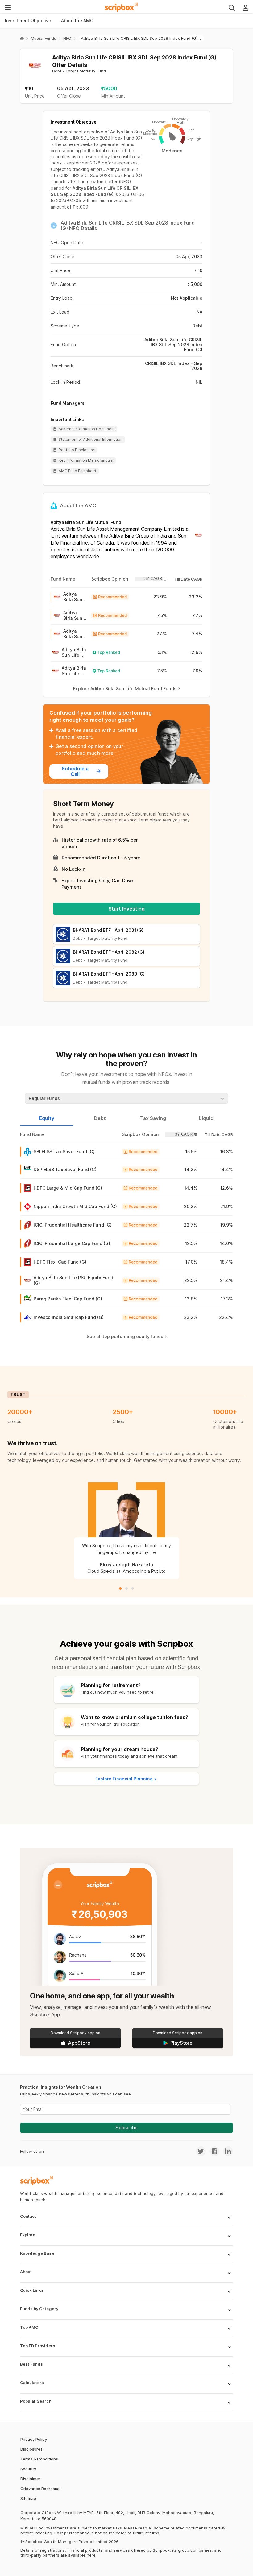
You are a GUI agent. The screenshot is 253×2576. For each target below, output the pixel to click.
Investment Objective (28, 20)
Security (28, 2469)
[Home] (22, 39)
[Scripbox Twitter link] (201, 2151)
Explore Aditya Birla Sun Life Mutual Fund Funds (125, 689)
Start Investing (127, 909)
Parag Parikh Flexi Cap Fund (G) (68, 1299)
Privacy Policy (34, 2439)
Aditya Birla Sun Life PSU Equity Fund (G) (73, 1280)
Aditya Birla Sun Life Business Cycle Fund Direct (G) (74, 652)
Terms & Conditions (39, 2459)
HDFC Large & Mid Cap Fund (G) (68, 1188)
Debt (57, 71)
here (91, 2555)
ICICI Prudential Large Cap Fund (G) (72, 1243)
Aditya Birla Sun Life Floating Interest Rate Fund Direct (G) (74, 671)
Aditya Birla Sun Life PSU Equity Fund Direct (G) (73, 597)
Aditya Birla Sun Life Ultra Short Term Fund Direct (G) (75, 615)
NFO (67, 38)
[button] (126, 2221)
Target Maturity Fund (86, 71)
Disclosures (31, 2449)
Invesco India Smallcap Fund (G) (69, 1317)
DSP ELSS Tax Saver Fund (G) (65, 1169)
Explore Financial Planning (124, 1779)
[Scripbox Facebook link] (213, 2151)
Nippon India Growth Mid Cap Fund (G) (75, 1206)
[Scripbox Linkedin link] (226, 2151)
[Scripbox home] (122, 7)
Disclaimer (30, 2479)
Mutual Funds (44, 38)
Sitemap (28, 2498)
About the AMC (77, 20)
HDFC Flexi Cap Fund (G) (60, 1262)
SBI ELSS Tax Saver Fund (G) (64, 1152)
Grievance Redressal (40, 2489)
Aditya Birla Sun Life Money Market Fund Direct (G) (73, 634)
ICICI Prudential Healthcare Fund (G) (73, 1225)
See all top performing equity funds (125, 1336)
